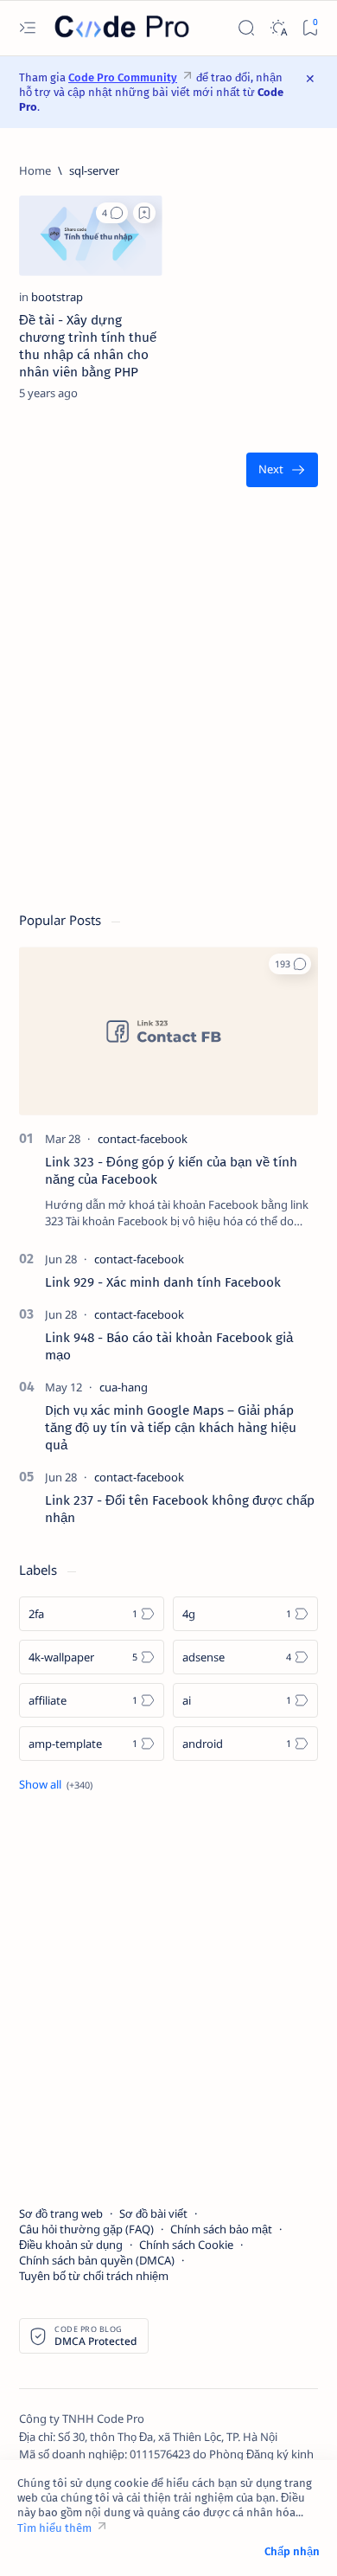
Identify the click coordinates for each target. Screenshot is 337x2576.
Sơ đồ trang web (61, 2213)
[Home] (35, 170)
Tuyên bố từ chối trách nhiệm (94, 2276)
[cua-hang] (124, 1387)
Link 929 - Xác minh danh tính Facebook (163, 1282)
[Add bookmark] (144, 213)
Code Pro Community (123, 77)
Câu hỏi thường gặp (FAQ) (86, 2229)
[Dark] (278, 28)
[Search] (246, 28)
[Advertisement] (168, 708)
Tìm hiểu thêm (54, 2528)
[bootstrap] (57, 297)
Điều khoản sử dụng (71, 2245)
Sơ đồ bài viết (153, 2213)
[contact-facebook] (143, 1139)
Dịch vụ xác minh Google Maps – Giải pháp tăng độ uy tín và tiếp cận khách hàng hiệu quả (171, 1428)
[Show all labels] (56, 1784)
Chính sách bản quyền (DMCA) (97, 2260)
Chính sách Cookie (186, 2245)
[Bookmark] (310, 28)
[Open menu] (27, 28)
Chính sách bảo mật (221, 2229)
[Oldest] (282, 470)
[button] (112, 213)
